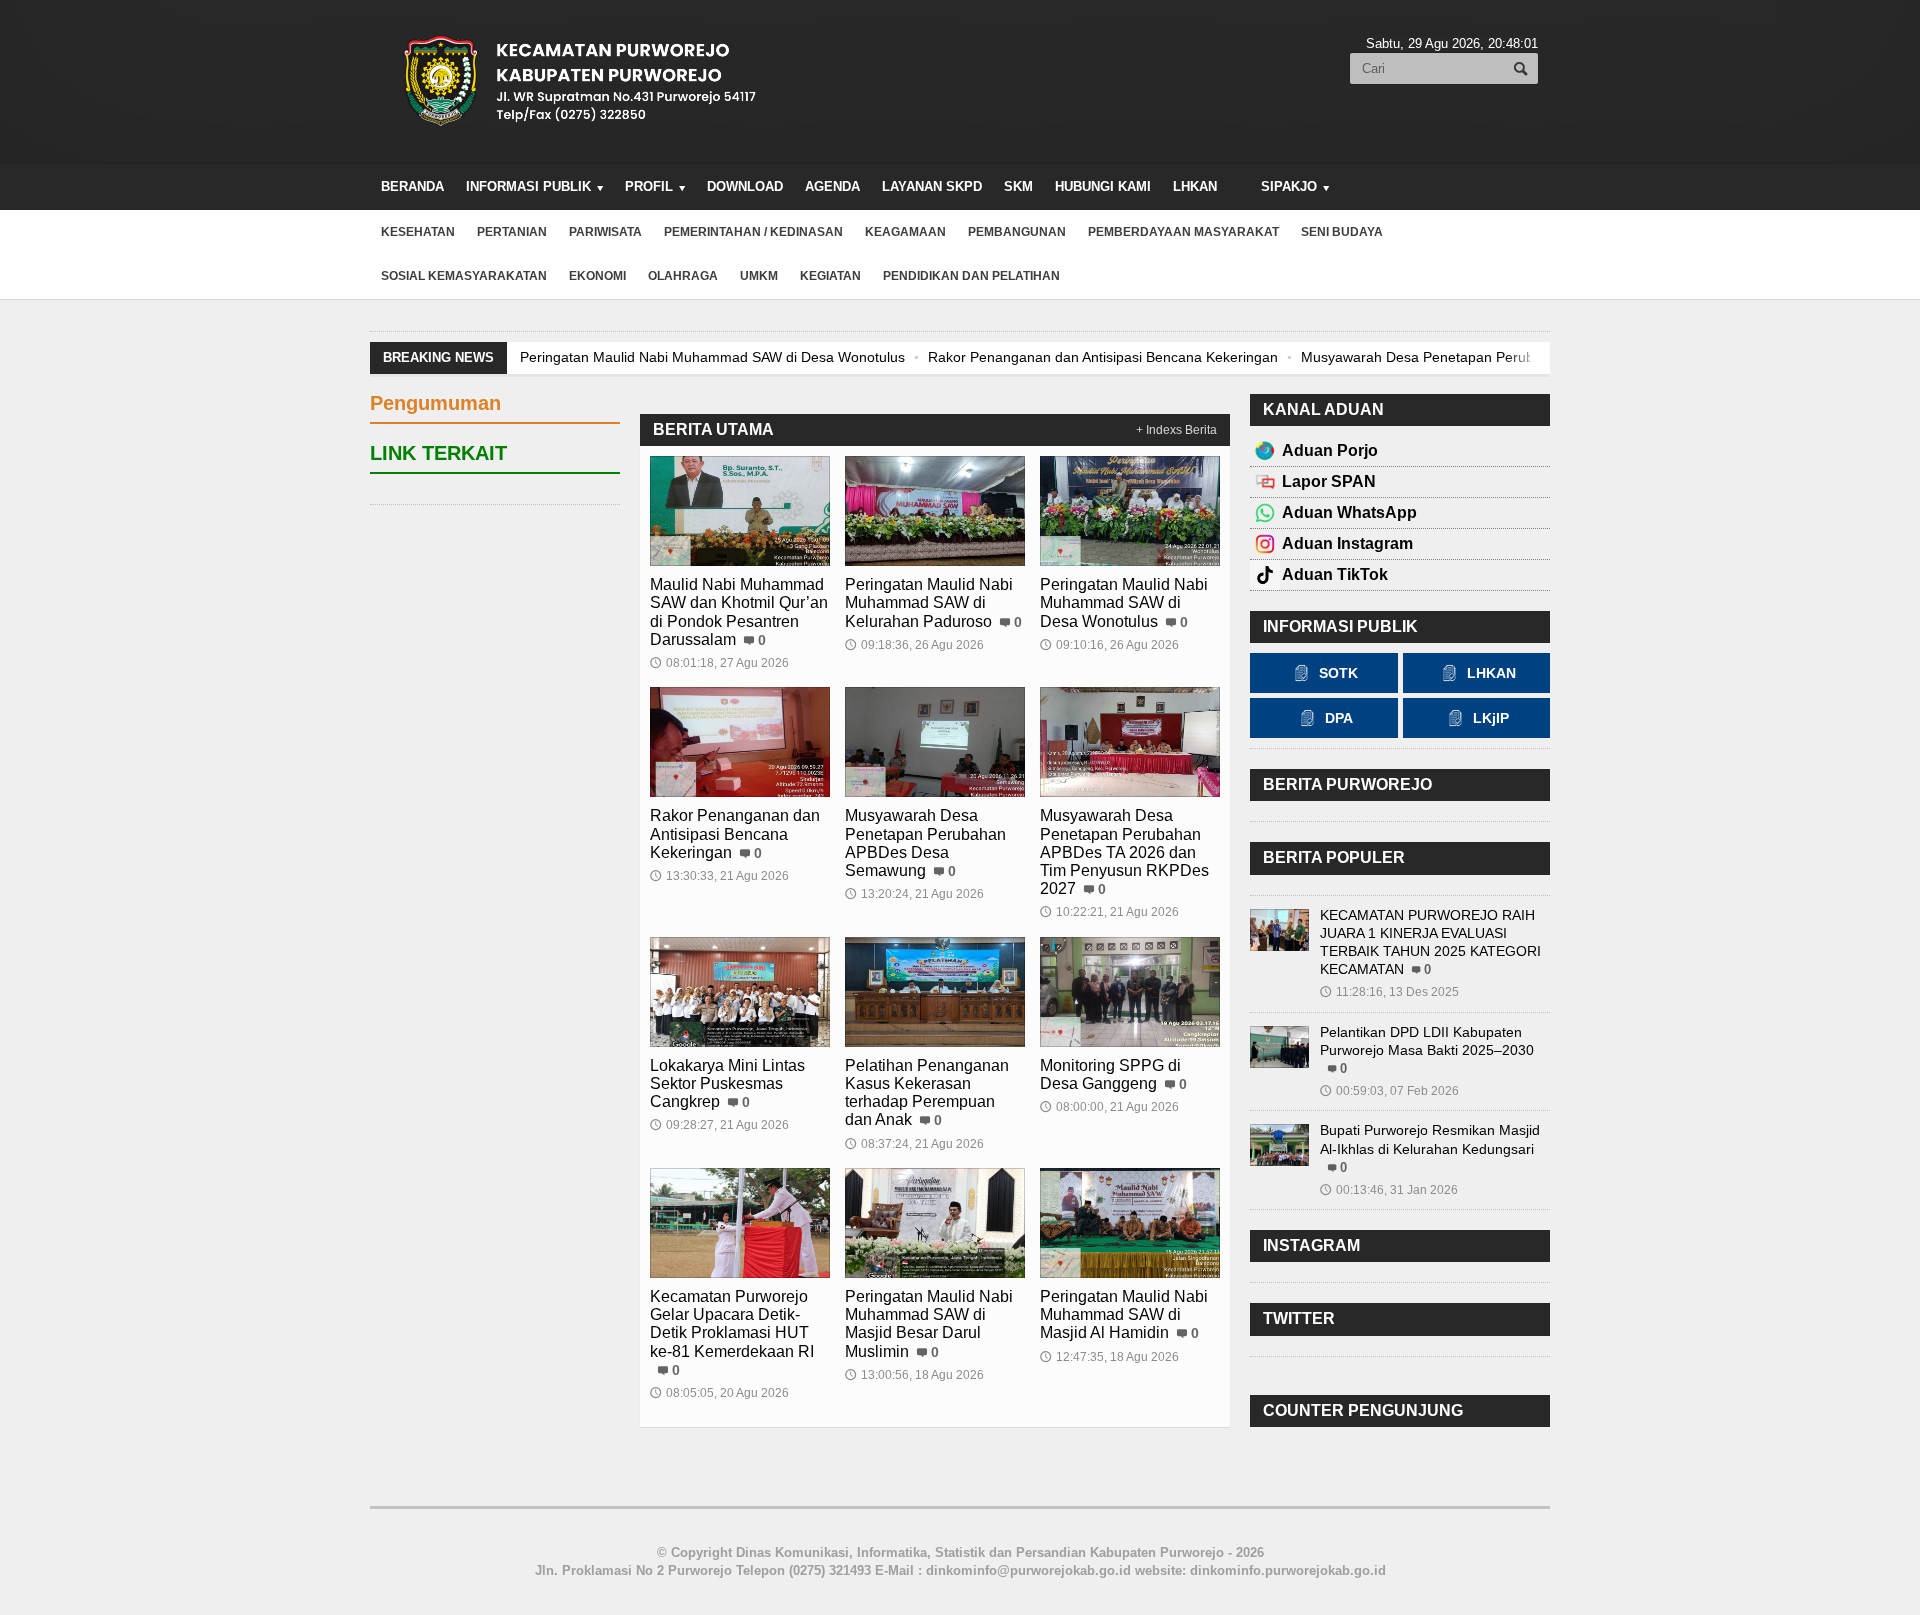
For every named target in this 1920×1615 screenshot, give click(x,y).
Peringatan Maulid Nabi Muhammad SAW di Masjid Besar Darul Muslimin (929, 1324)
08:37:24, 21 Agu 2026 (914, 1144)
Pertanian (512, 232)
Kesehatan (418, 232)
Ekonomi (597, 276)
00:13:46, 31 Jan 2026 (1389, 1190)
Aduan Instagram (1347, 543)
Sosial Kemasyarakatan (464, 276)
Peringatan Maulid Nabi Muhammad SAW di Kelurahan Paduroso (929, 602)
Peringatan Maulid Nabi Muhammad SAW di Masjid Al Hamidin (1124, 1314)
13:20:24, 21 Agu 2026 (914, 894)
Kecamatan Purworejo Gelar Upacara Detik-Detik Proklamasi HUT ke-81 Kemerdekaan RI (732, 1324)
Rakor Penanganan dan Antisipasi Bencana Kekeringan (1103, 357)
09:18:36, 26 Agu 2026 (914, 645)
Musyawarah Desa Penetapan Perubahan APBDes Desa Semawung (1517, 357)
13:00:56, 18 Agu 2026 (914, 1375)
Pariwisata (605, 232)
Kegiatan (830, 276)
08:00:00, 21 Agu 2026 (1109, 1107)
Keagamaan (905, 232)
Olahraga (683, 276)
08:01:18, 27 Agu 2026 (719, 663)
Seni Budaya (1342, 232)
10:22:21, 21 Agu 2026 (1109, 912)
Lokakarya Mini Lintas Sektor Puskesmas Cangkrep (727, 1083)
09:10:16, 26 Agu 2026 (1109, 645)
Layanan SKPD (932, 186)
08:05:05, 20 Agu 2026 (719, 1393)
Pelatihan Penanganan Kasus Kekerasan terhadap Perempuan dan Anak (927, 1093)
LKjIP (1491, 718)
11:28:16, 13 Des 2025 (1389, 992)
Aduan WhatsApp (1349, 512)
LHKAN (1195, 186)
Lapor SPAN (1329, 481)
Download (745, 186)
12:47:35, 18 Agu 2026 (1109, 1357)
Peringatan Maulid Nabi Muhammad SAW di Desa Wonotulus (712, 357)
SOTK (1338, 673)
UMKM (759, 276)
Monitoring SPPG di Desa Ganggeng (1110, 1074)
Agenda (832, 186)
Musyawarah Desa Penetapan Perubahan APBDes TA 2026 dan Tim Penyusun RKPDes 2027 (1124, 852)
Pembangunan (1017, 232)
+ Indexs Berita (1176, 430)
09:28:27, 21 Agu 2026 (719, 1125)
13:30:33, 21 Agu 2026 (719, 876)
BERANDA (412, 186)
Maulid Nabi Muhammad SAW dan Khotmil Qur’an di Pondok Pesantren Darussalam (739, 612)
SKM (1018, 186)
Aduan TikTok (1335, 574)
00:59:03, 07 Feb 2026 (1389, 1091)
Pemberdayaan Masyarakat (1183, 232)
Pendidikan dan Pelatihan (971, 276)
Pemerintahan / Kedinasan (753, 232)
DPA (1339, 718)
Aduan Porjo (1330, 450)
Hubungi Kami (1103, 186)
